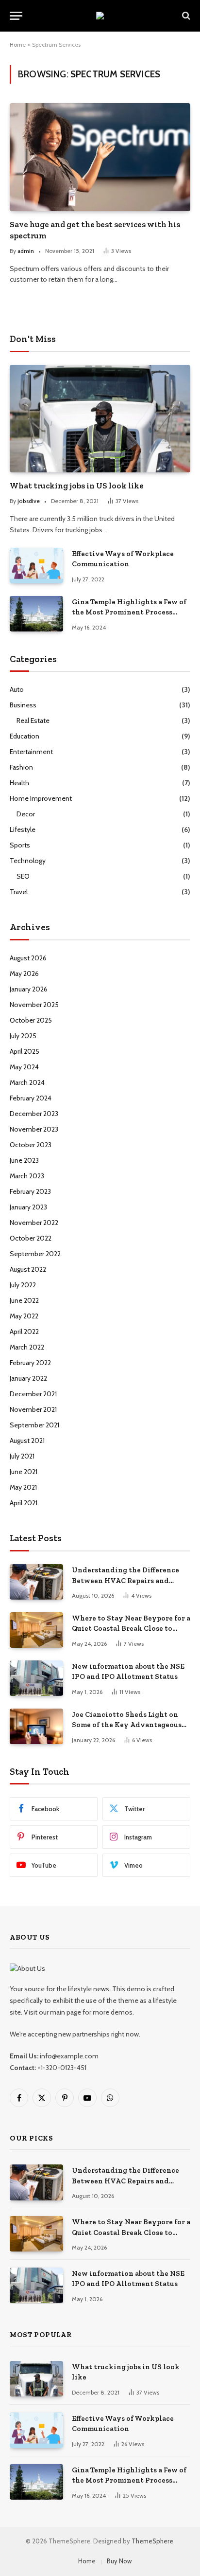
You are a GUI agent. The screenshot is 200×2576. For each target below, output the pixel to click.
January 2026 (29, 989)
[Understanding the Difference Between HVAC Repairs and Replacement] (36, 1582)
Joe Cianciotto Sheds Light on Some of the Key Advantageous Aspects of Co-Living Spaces (127, 1725)
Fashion (21, 767)
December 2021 (33, 1394)
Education (25, 736)
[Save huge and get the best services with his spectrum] (100, 157)
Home (18, 45)
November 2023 (34, 1129)
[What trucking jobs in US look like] (100, 419)
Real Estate (33, 721)
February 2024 (31, 1098)
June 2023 (24, 1160)
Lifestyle (23, 829)
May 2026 (24, 973)
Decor (26, 814)
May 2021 (23, 1487)
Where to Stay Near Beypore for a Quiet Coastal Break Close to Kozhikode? (131, 1629)
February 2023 (30, 1191)
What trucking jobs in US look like (77, 486)
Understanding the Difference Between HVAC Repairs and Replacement (125, 1580)
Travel (19, 892)
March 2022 (27, 1347)
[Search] (185, 16)
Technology (28, 861)
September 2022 (35, 1254)
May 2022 (24, 1316)
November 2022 (34, 1223)
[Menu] (16, 16)
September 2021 (34, 1425)
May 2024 (24, 1067)
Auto (17, 689)
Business (23, 705)
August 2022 (28, 1269)
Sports (20, 845)
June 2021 (24, 1472)
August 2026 (28, 958)
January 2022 (28, 1378)
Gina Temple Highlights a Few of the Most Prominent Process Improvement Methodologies (129, 612)
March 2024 (27, 1082)
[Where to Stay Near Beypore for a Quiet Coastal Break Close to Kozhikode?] (36, 1630)
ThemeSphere (152, 2541)
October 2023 (31, 1145)
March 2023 (27, 1176)
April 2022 (24, 1332)
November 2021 (33, 1409)
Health (19, 783)
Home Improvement (41, 798)
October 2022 (31, 1238)
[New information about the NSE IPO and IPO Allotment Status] (36, 1678)
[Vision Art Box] (100, 16)
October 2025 (31, 1020)
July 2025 (23, 1036)
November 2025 (34, 1005)
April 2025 (25, 1051)
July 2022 (23, 1285)
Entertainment (31, 752)
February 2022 (30, 1363)
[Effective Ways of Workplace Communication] (36, 566)
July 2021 (22, 1456)
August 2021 (27, 1441)
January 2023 (28, 1207)
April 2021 (24, 1503)
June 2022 (24, 1300)
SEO (23, 876)
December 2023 (34, 1114)
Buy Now (119, 2561)
